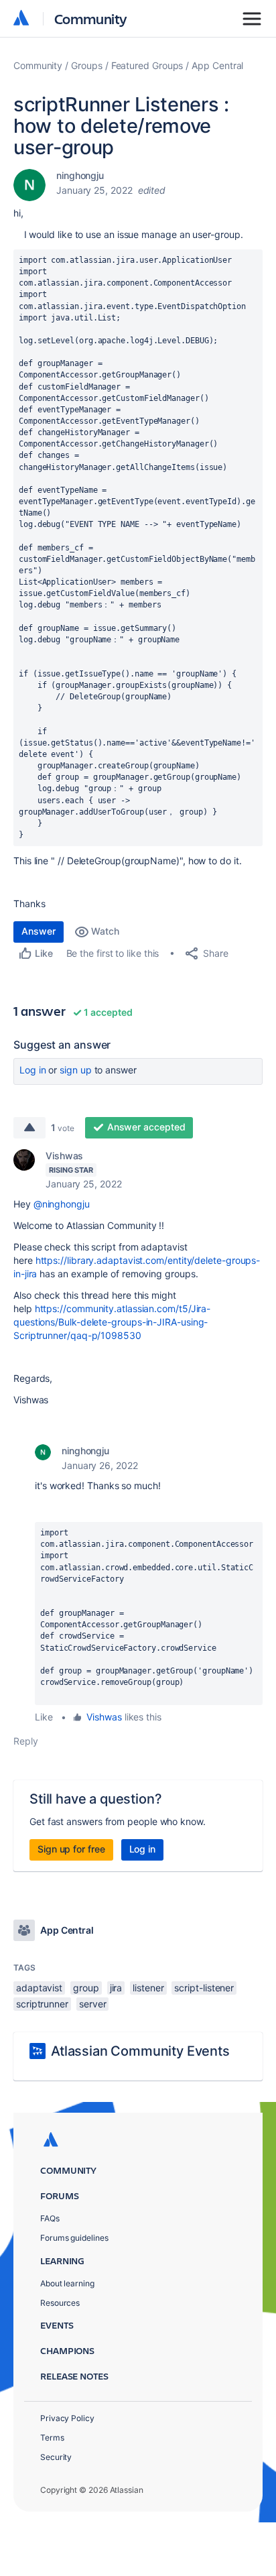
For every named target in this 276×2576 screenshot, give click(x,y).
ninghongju (80, 175)
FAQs (50, 2218)
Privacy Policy (67, 2418)
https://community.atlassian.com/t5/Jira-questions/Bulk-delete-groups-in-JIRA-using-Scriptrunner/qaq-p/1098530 (112, 1322)
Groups (87, 65)
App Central (217, 65)
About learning (67, 2283)
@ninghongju (62, 1204)
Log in (33, 1070)
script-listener (204, 1988)
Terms (52, 2438)
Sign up (75, 1070)
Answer (39, 931)
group (86, 1988)
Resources (60, 2303)
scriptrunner (42, 2004)
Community (91, 18)
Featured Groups (147, 65)
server (93, 2004)
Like (44, 1717)
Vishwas (64, 1156)
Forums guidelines (74, 2238)
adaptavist (39, 1988)
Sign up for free (71, 1849)
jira (116, 1988)
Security (56, 2457)
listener (148, 1988)
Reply (26, 1741)
